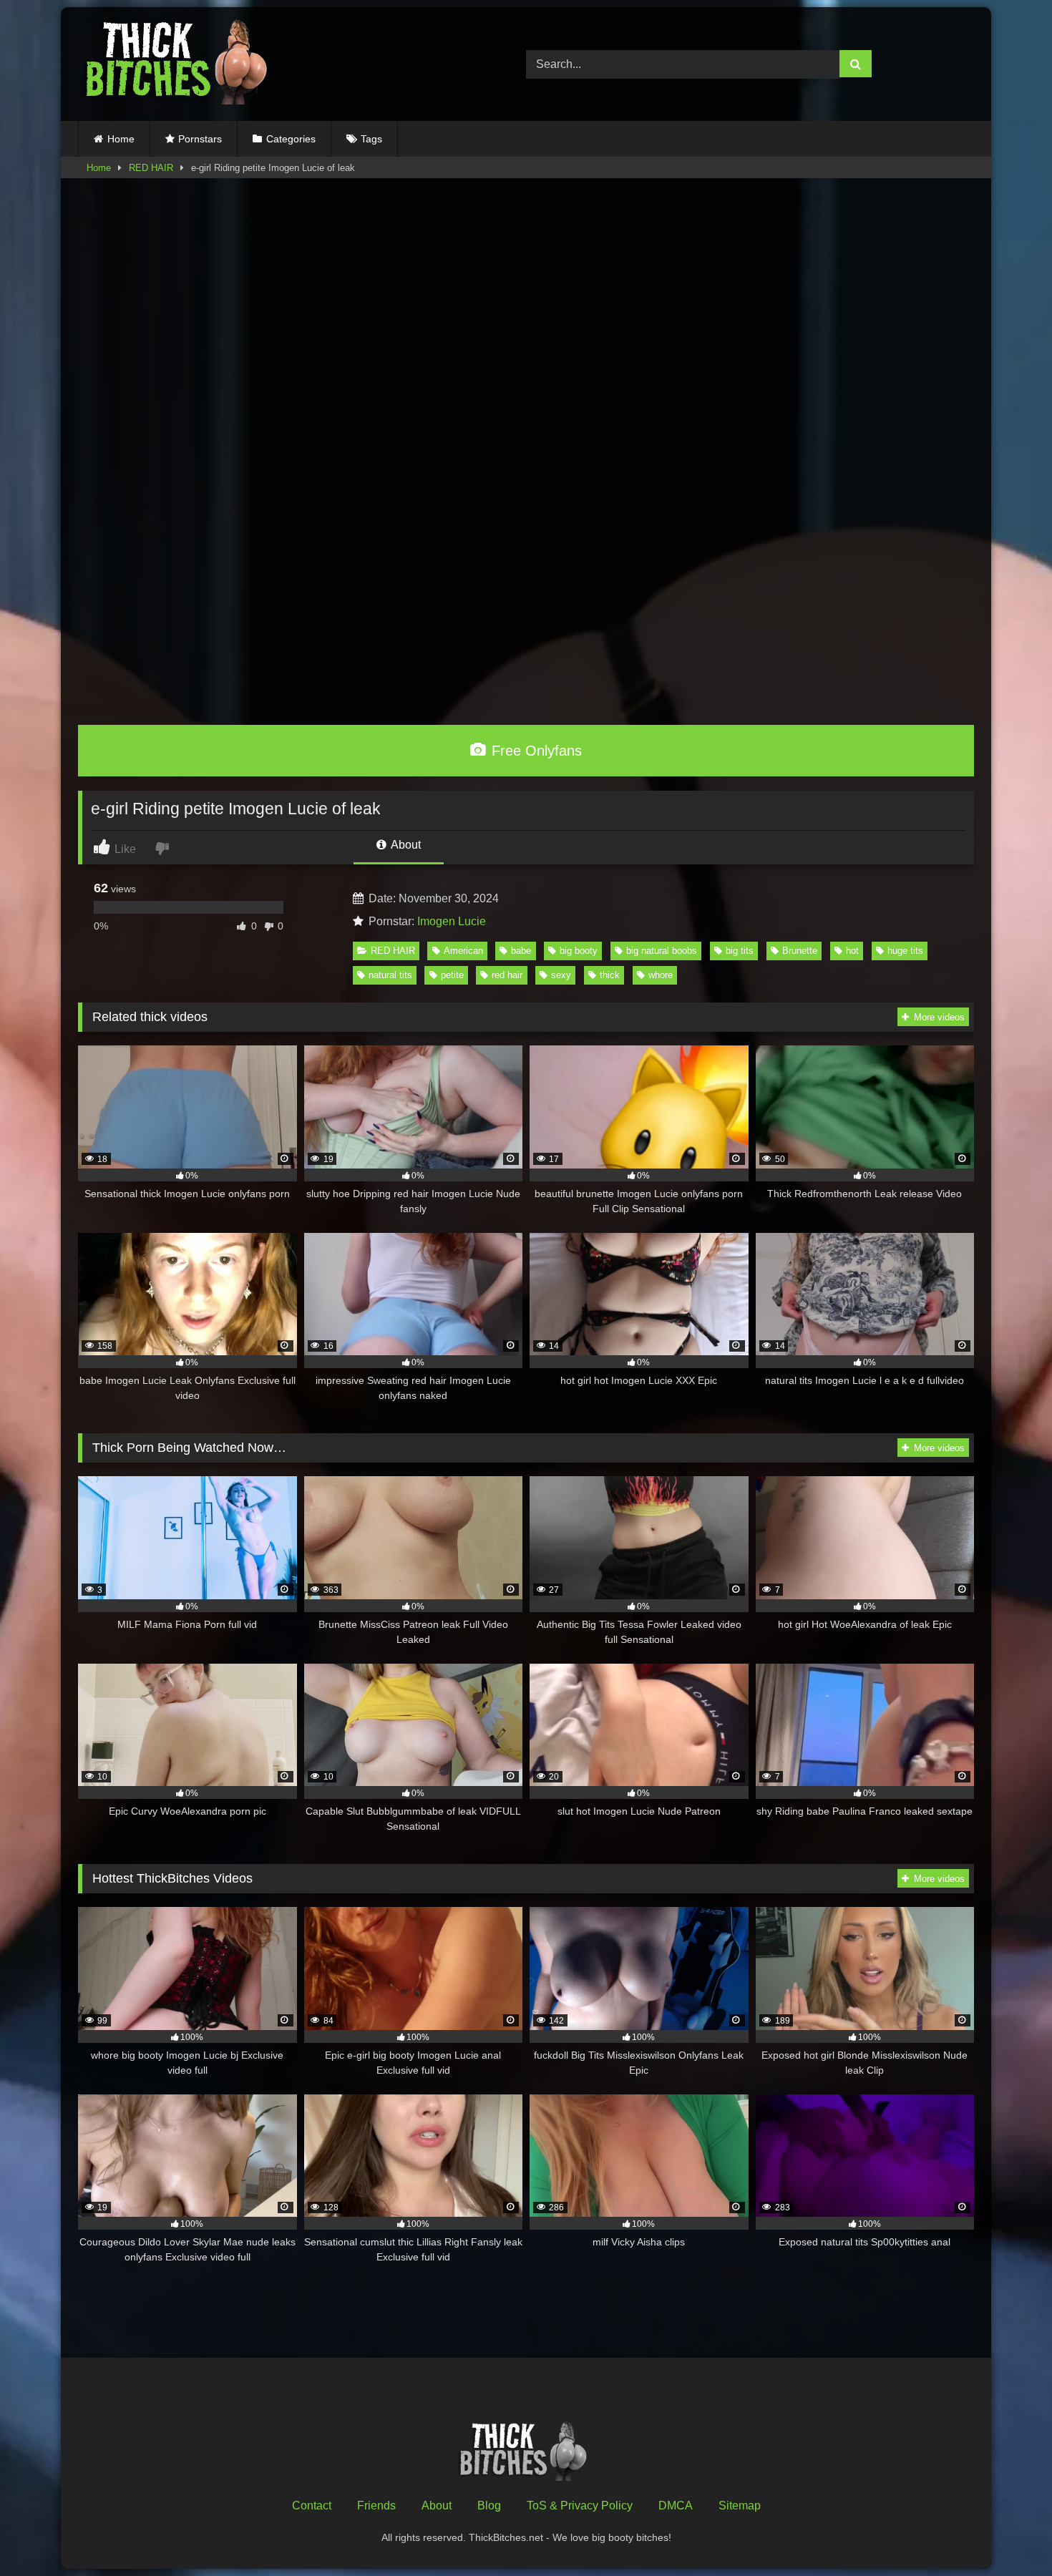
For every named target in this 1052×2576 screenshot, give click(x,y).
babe (521, 951)
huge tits (905, 951)
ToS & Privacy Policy (580, 2506)
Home (121, 139)
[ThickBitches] (180, 64)
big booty (579, 951)
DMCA (676, 2506)
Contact (312, 2506)
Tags (371, 139)
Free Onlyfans (535, 751)
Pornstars (200, 139)
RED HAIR (151, 168)
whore (661, 975)
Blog (489, 2506)
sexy (561, 975)
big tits (740, 951)
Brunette (800, 951)
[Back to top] (1008, 2533)
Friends (376, 2506)
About (405, 845)
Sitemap (740, 2506)
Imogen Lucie (452, 921)
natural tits (390, 975)
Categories (291, 139)
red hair (507, 975)
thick (610, 975)
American (463, 951)
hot (852, 951)
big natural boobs (662, 951)
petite (452, 975)
